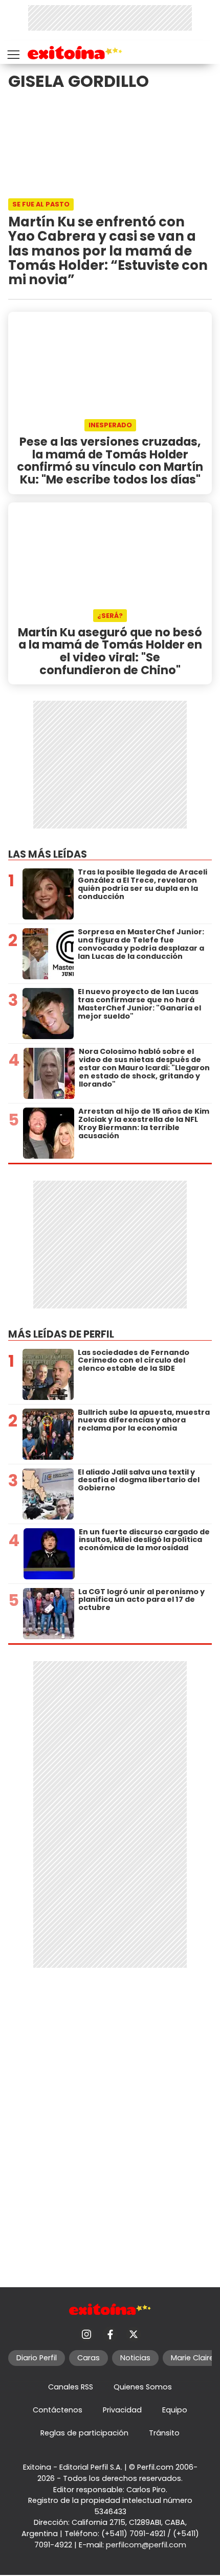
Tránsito (164, 2433)
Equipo (175, 2410)
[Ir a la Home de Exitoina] (75, 54)
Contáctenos (58, 2410)
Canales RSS (71, 2387)
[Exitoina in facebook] (110, 2334)
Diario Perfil (37, 2358)
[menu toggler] (12, 52)
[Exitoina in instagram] (86, 2334)
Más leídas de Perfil (61, 1334)
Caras (89, 2358)
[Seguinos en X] (134, 2334)
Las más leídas (48, 854)
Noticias (135, 2358)
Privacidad (122, 2410)
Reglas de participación (84, 2433)
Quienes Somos (143, 2387)
